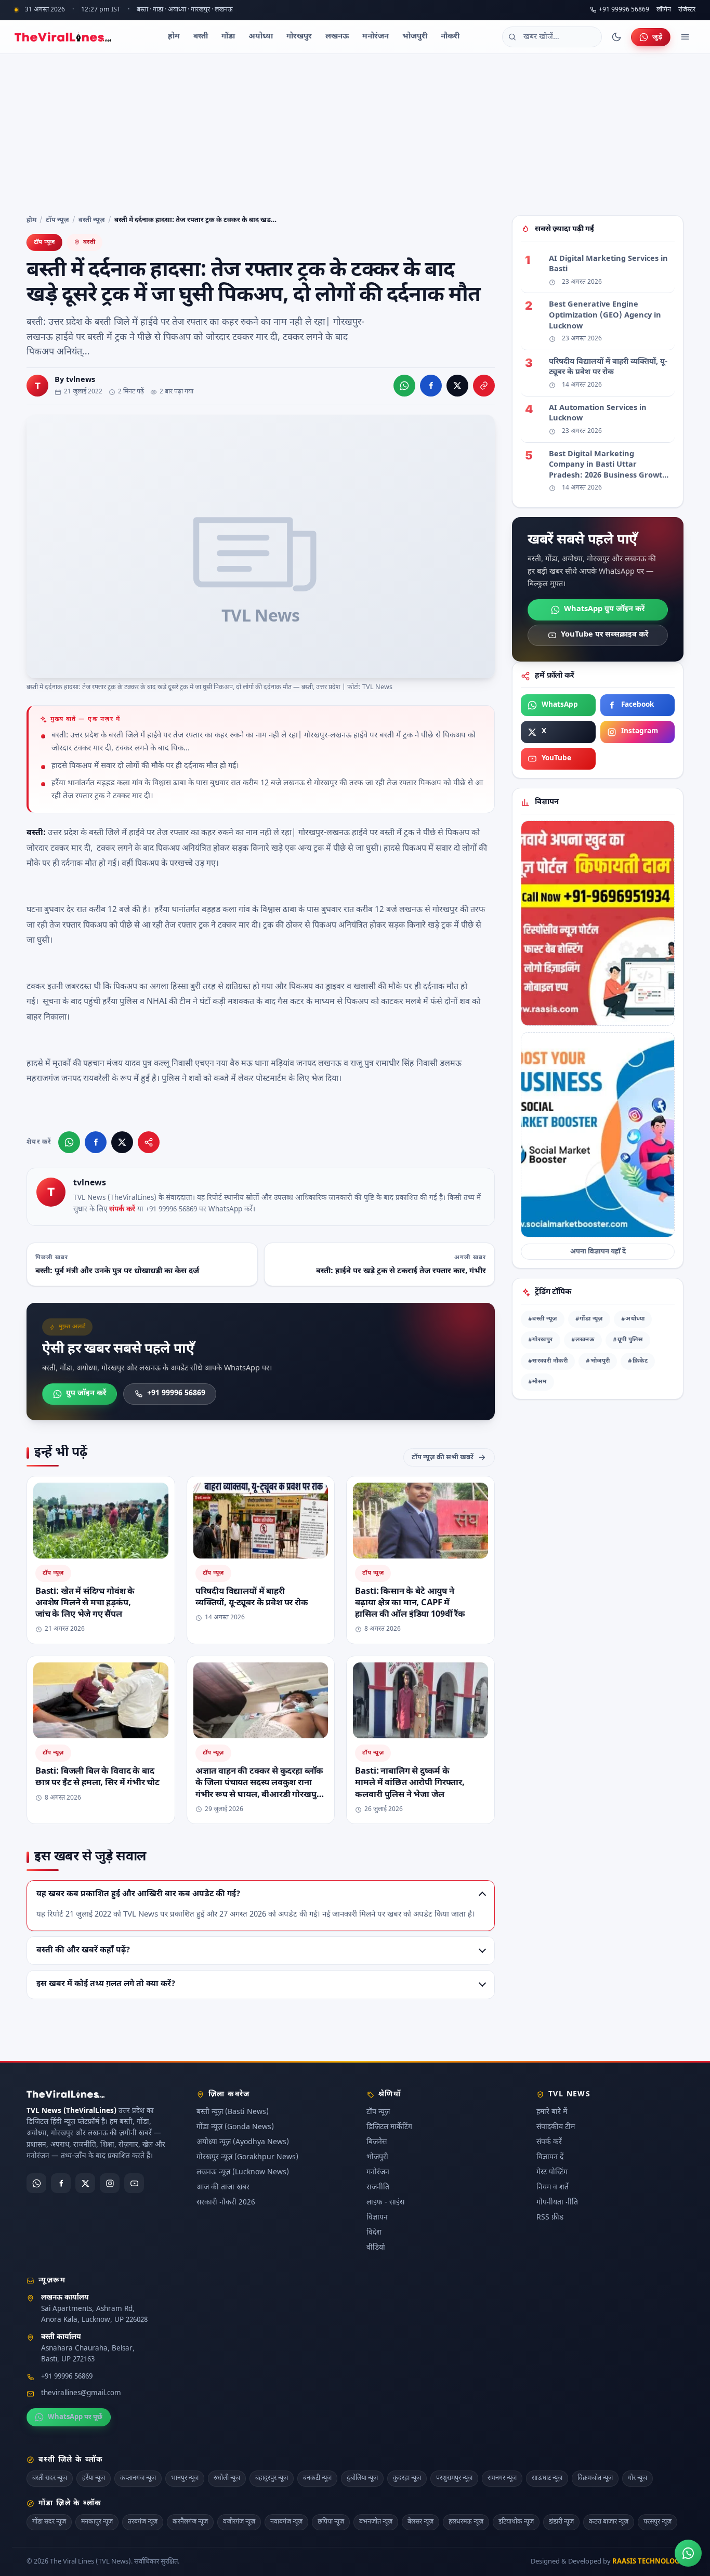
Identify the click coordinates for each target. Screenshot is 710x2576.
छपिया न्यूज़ (331, 2522)
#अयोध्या (633, 1319)
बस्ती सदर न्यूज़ (50, 2478)
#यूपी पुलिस (628, 1340)
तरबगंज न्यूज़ (143, 2522)
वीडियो (376, 2248)
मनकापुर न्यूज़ (97, 2522)
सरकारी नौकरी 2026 (226, 2203)
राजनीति (378, 2188)
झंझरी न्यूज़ (561, 2522)
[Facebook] (61, 2183)
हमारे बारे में (552, 2112)
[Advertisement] (355, 132)
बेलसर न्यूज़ (420, 2522)
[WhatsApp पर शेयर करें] (404, 386)
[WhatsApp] (36, 2183)
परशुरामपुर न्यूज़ (454, 2478)
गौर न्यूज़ (637, 2478)
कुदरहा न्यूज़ (407, 2478)
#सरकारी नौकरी (548, 1361)
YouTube (556, 759)
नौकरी (450, 37)
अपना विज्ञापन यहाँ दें (598, 1252)
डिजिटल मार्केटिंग (389, 2127)
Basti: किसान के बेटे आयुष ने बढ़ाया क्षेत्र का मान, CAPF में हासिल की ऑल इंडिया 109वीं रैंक (410, 1603)
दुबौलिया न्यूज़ (362, 2478)
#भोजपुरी (598, 1361)
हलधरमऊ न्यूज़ (466, 2522)
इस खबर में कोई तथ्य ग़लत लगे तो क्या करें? (106, 1984)
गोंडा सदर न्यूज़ (49, 2522)
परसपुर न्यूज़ (658, 2522)
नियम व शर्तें (553, 2188)
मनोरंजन (376, 37)
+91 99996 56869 (624, 10)
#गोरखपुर (541, 1340)
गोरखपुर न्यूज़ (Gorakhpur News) (247, 2157)
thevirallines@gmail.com (81, 2394)
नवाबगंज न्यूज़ (286, 2522)
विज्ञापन (377, 2218)
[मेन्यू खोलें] (685, 37)
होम (174, 37)
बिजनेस (377, 2142)
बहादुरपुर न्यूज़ (272, 2478)
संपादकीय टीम (556, 2127)
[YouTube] (134, 2183)
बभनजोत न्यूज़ (376, 2522)
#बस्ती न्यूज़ (543, 1319)
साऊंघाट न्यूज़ (547, 2478)
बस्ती (201, 37)
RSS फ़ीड (550, 2218)
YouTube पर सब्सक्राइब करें (604, 635)
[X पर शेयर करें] (457, 386)
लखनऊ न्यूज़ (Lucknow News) (243, 2172)
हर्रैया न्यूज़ (94, 2478)
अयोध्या (261, 37)
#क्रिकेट (638, 1361)
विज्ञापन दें (550, 2157)
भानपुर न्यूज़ (185, 2478)
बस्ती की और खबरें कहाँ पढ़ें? (83, 1950)
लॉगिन (664, 10)
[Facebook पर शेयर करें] (431, 386)
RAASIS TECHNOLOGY (648, 2562)
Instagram (640, 732)
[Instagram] (110, 2183)
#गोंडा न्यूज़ (589, 1319)
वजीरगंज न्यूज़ (239, 2522)
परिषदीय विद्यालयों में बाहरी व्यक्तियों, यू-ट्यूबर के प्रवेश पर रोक (252, 1597)
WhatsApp (560, 705)
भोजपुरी (415, 37)
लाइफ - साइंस (385, 2203)
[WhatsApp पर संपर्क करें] (688, 2553)
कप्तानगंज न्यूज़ (138, 2478)
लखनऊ (337, 37)
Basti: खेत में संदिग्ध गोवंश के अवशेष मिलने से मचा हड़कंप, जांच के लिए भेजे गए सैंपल (85, 1603)
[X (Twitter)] (85, 2183)
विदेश (374, 2233)
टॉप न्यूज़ (57, 220)
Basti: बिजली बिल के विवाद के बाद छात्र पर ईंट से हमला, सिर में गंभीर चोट (97, 1777)
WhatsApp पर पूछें (75, 2417)
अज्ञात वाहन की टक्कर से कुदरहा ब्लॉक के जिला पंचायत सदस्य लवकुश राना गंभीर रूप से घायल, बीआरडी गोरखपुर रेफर (259, 1789)
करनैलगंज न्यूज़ (190, 2522)
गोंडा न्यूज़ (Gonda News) (235, 2127)
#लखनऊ (583, 1340)
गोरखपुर (299, 37)
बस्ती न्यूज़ (92, 220)
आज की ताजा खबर (223, 2188)
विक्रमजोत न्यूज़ (595, 2478)
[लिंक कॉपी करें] (484, 386)
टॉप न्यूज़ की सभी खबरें (443, 1457)
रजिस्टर (687, 10)
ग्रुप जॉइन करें (86, 1393)
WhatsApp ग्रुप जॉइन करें (604, 609)
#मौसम (537, 1382)
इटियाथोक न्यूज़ (516, 2522)
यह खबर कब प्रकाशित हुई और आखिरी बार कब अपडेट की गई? (138, 1894)
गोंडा (228, 37)
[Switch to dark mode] (616, 37)
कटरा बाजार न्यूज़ (609, 2522)
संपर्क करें (122, 1210)
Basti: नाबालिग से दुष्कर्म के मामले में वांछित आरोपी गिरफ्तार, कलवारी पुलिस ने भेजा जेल (410, 1783)
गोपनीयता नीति (557, 2203)
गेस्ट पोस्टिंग (552, 2172)
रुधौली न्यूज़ (227, 2478)
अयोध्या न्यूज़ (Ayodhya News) (243, 2142)
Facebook (637, 705)
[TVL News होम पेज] (63, 37)
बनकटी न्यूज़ (317, 2478)
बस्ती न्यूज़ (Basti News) (233, 2112)
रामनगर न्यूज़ (502, 2478)
